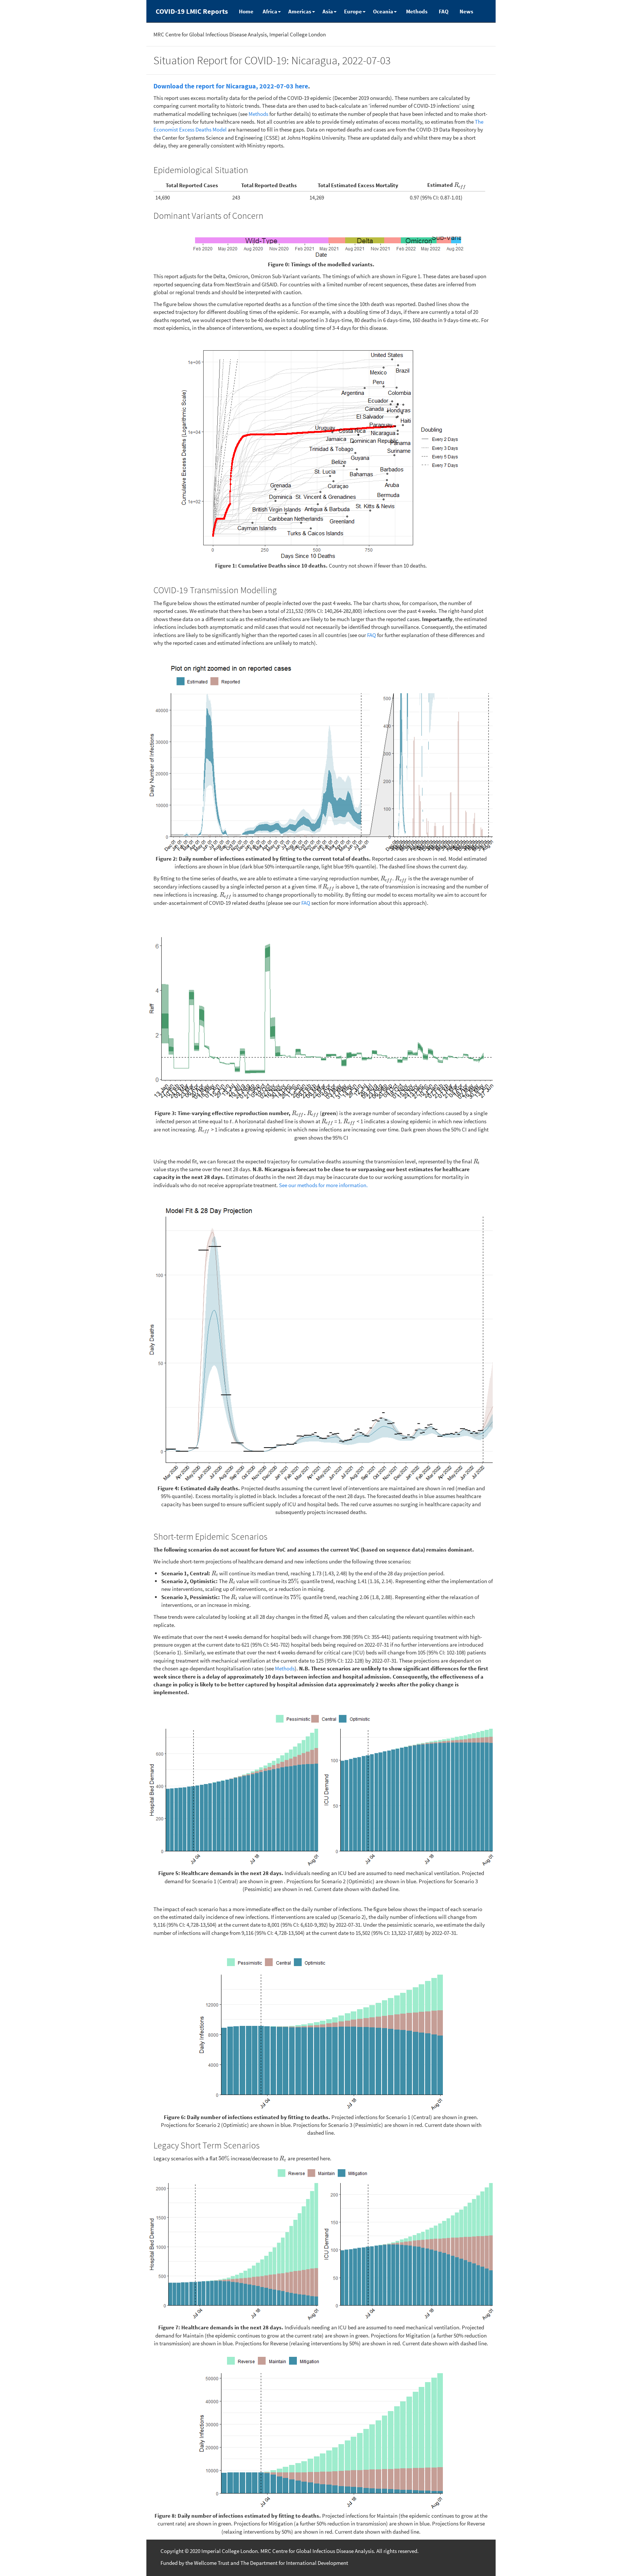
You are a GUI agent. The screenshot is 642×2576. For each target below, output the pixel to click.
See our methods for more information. (323, 1185)
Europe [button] (353, 11)
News (466, 11)
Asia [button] (328, 11)
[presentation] (460, 185)
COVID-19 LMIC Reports (192, 11)
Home (246, 11)
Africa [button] (270, 11)
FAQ (444, 11)
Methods (417, 11)
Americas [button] (300, 11)
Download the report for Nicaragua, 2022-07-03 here (231, 86)
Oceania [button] (383, 11)
